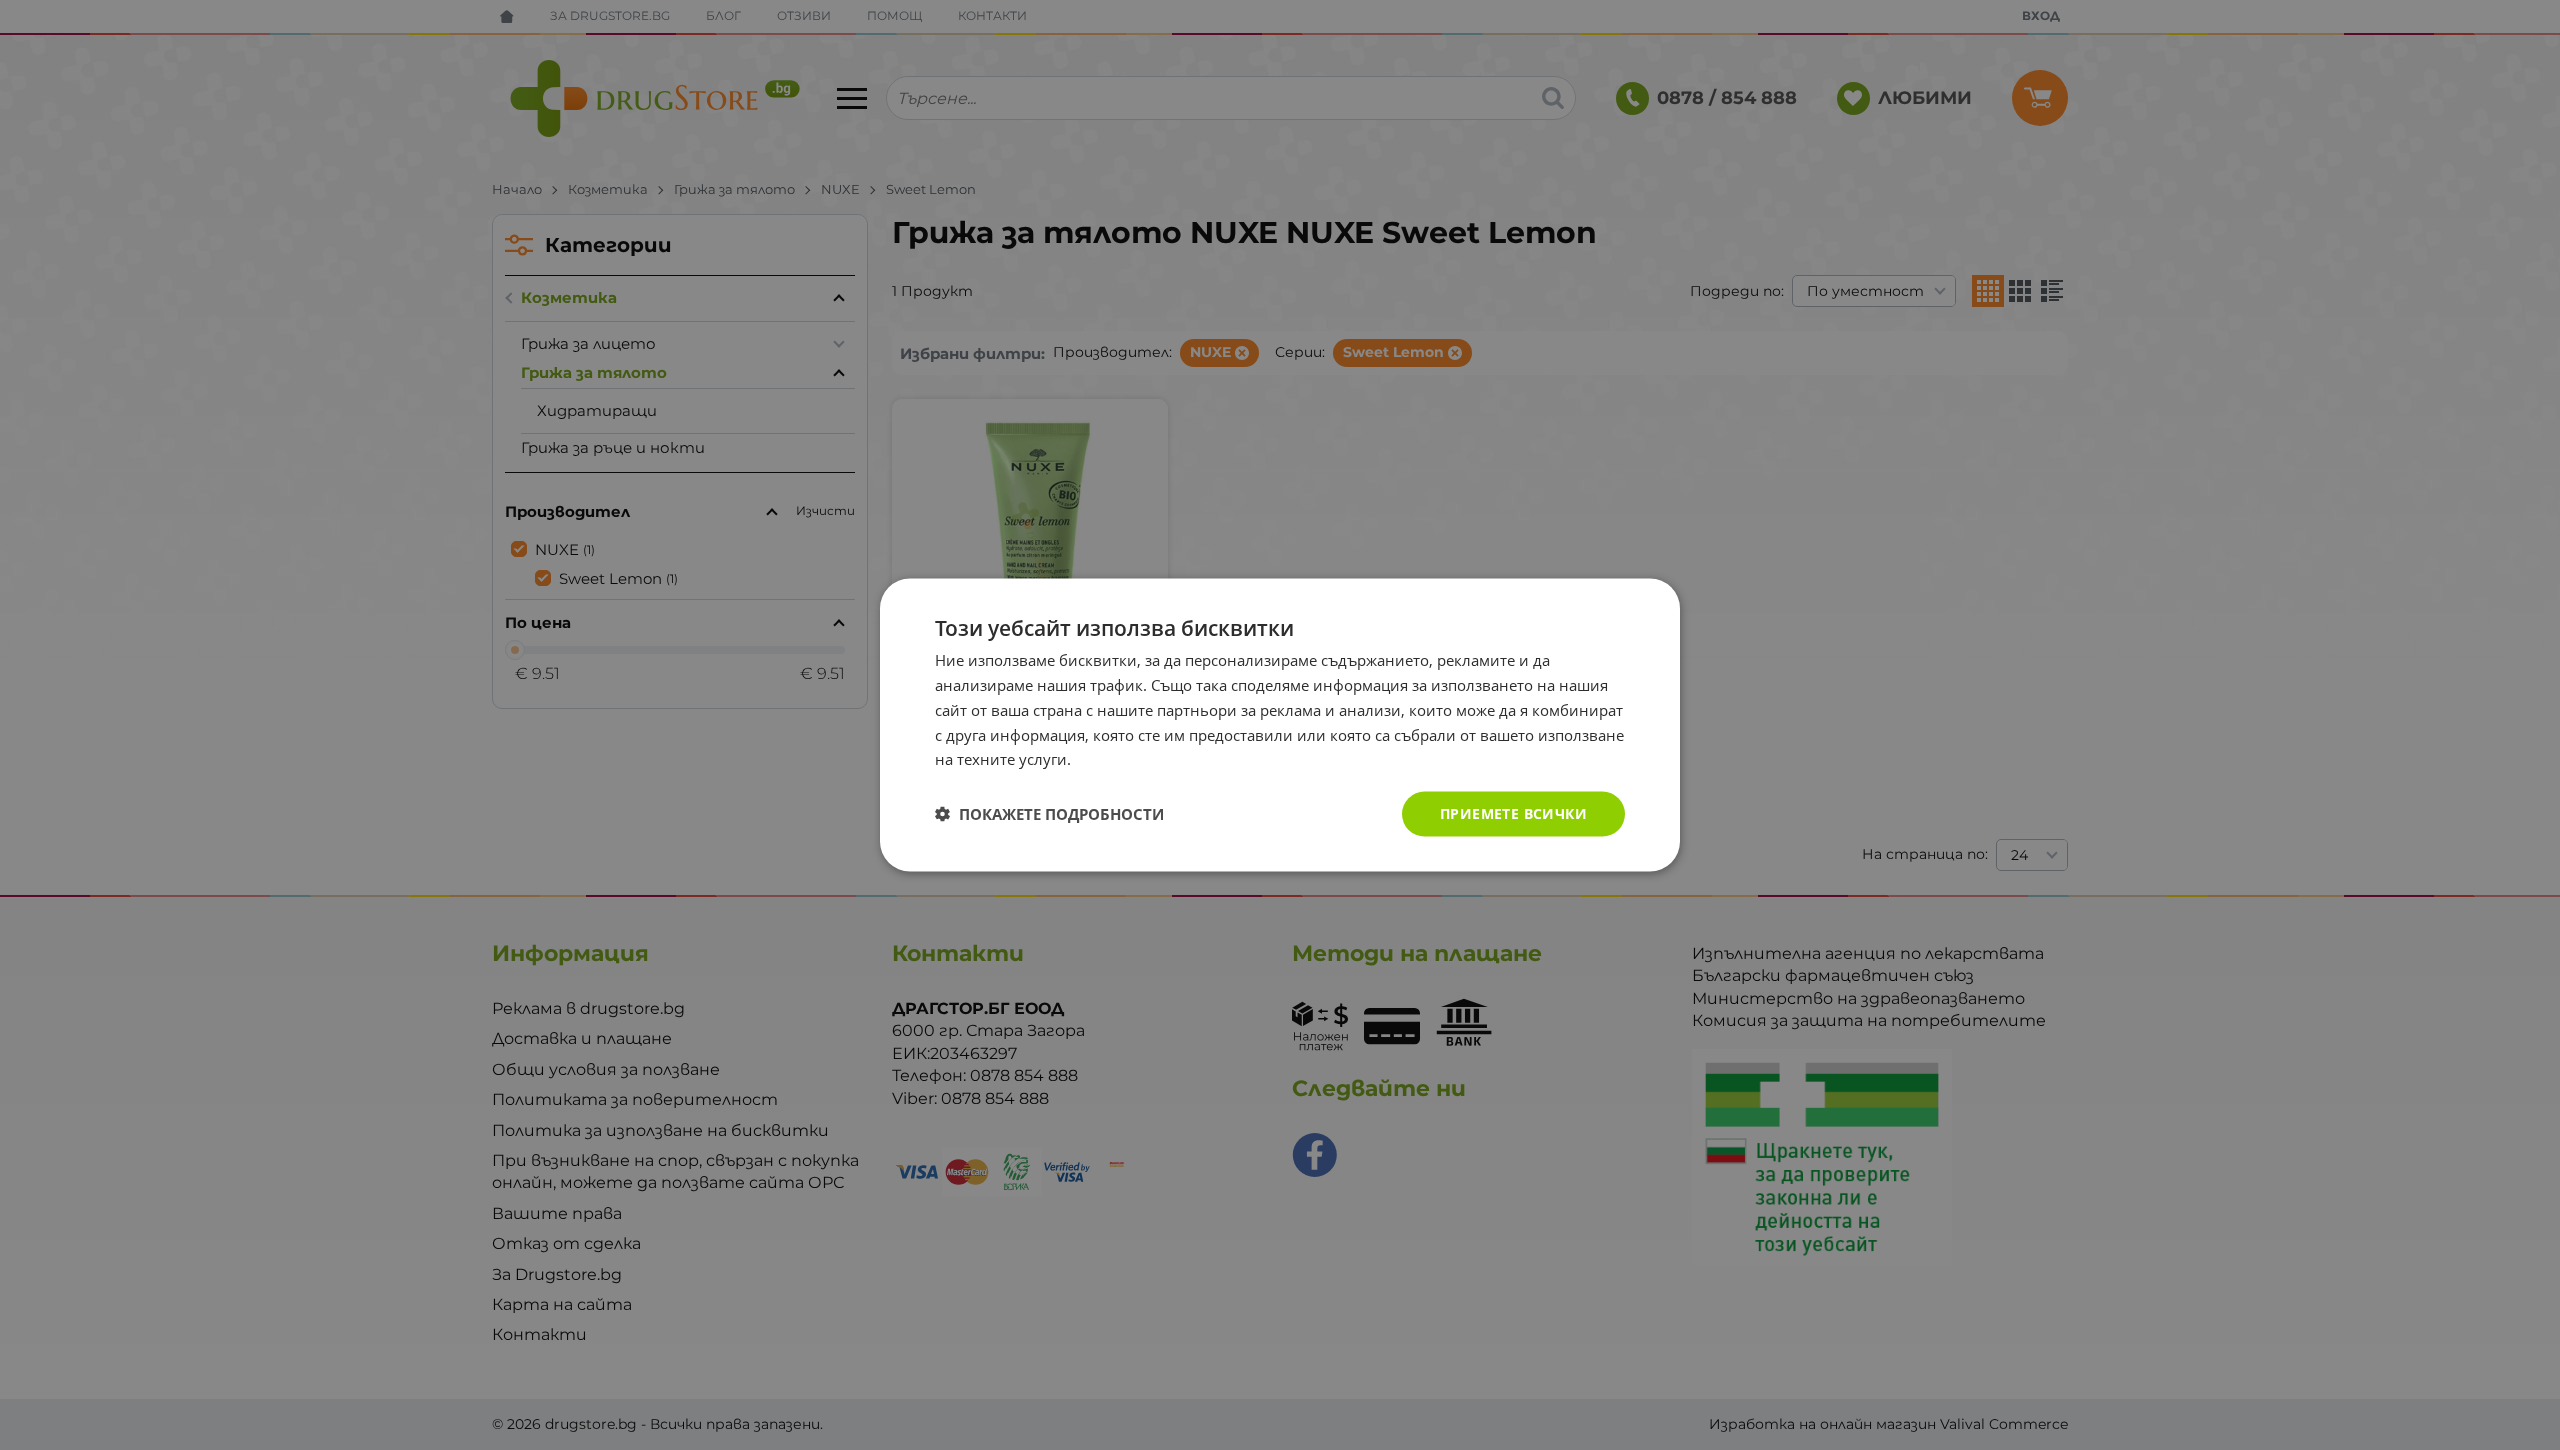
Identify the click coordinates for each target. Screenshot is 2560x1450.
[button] (1049, 814)
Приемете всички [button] (1513, 813)
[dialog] (1280, 725)
